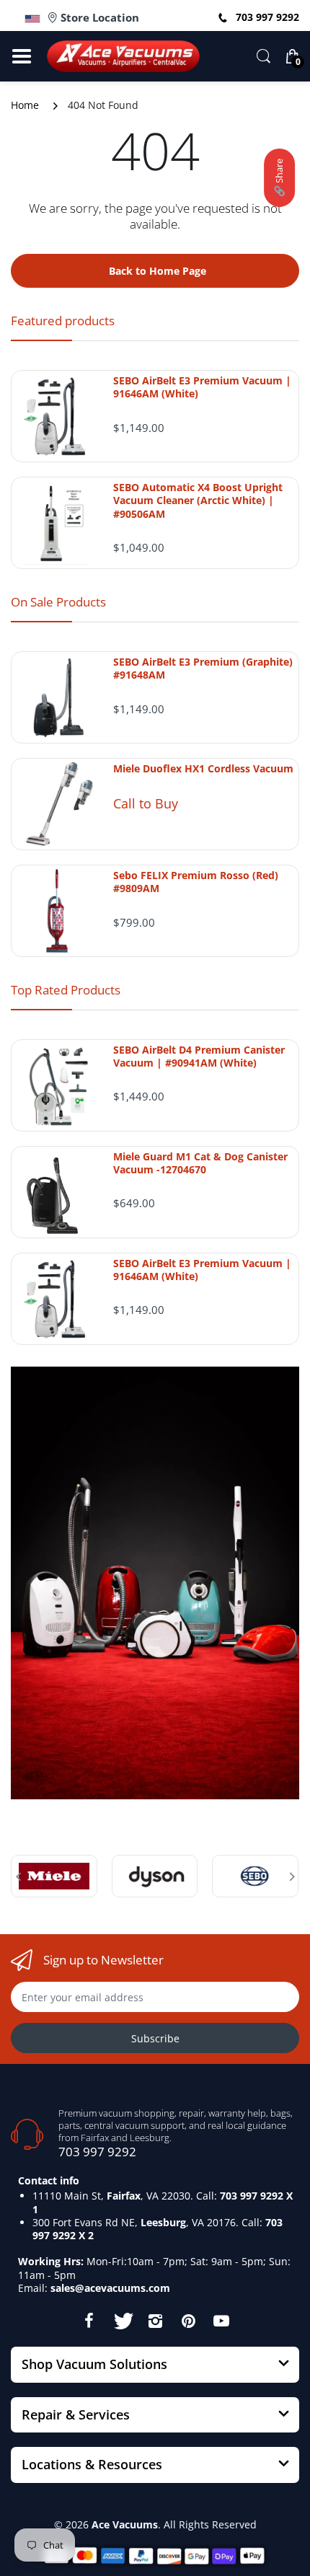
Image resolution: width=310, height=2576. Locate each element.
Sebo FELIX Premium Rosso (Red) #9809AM (196, 882)
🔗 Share (279, 178)
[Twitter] (122, 2321)
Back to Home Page (158, 271)
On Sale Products (58, 602)
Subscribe (155, 2038)
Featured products (63, 321)
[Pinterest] (188, 2321)
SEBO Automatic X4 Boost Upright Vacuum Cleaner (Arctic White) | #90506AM (198, 500)
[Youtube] (221, 2321)
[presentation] (18, 1876)
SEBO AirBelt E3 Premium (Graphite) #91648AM (203, 669)
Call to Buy (146, 803)
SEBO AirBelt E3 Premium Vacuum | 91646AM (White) (202, 387)
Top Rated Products (66, 990)
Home (25, 105)
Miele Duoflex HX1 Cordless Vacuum (203, 769)
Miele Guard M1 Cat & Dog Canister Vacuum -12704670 (200, 1163)
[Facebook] (89, 2321)
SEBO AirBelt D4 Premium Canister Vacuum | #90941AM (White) (199, 1057)
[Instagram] (155, 2321)
